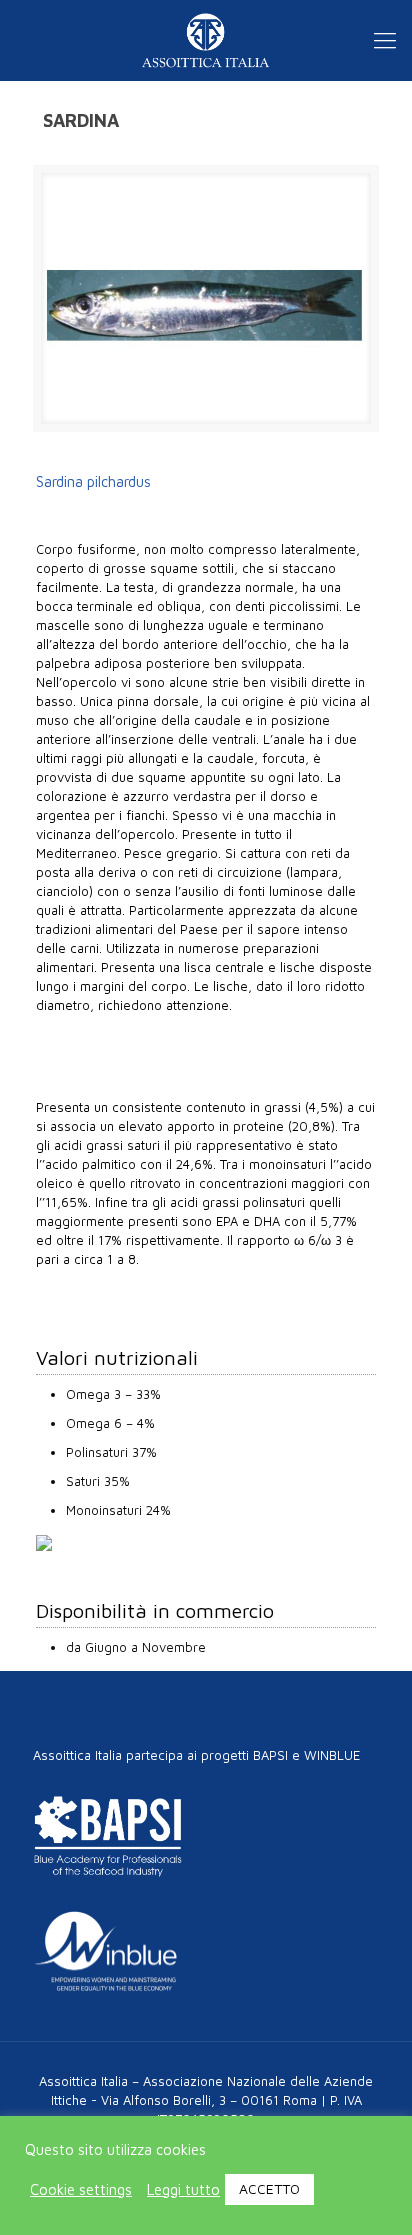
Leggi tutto (183, 2189)
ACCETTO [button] (269, 2188)
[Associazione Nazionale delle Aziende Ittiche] (206, 40)
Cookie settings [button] (81, 2189)
